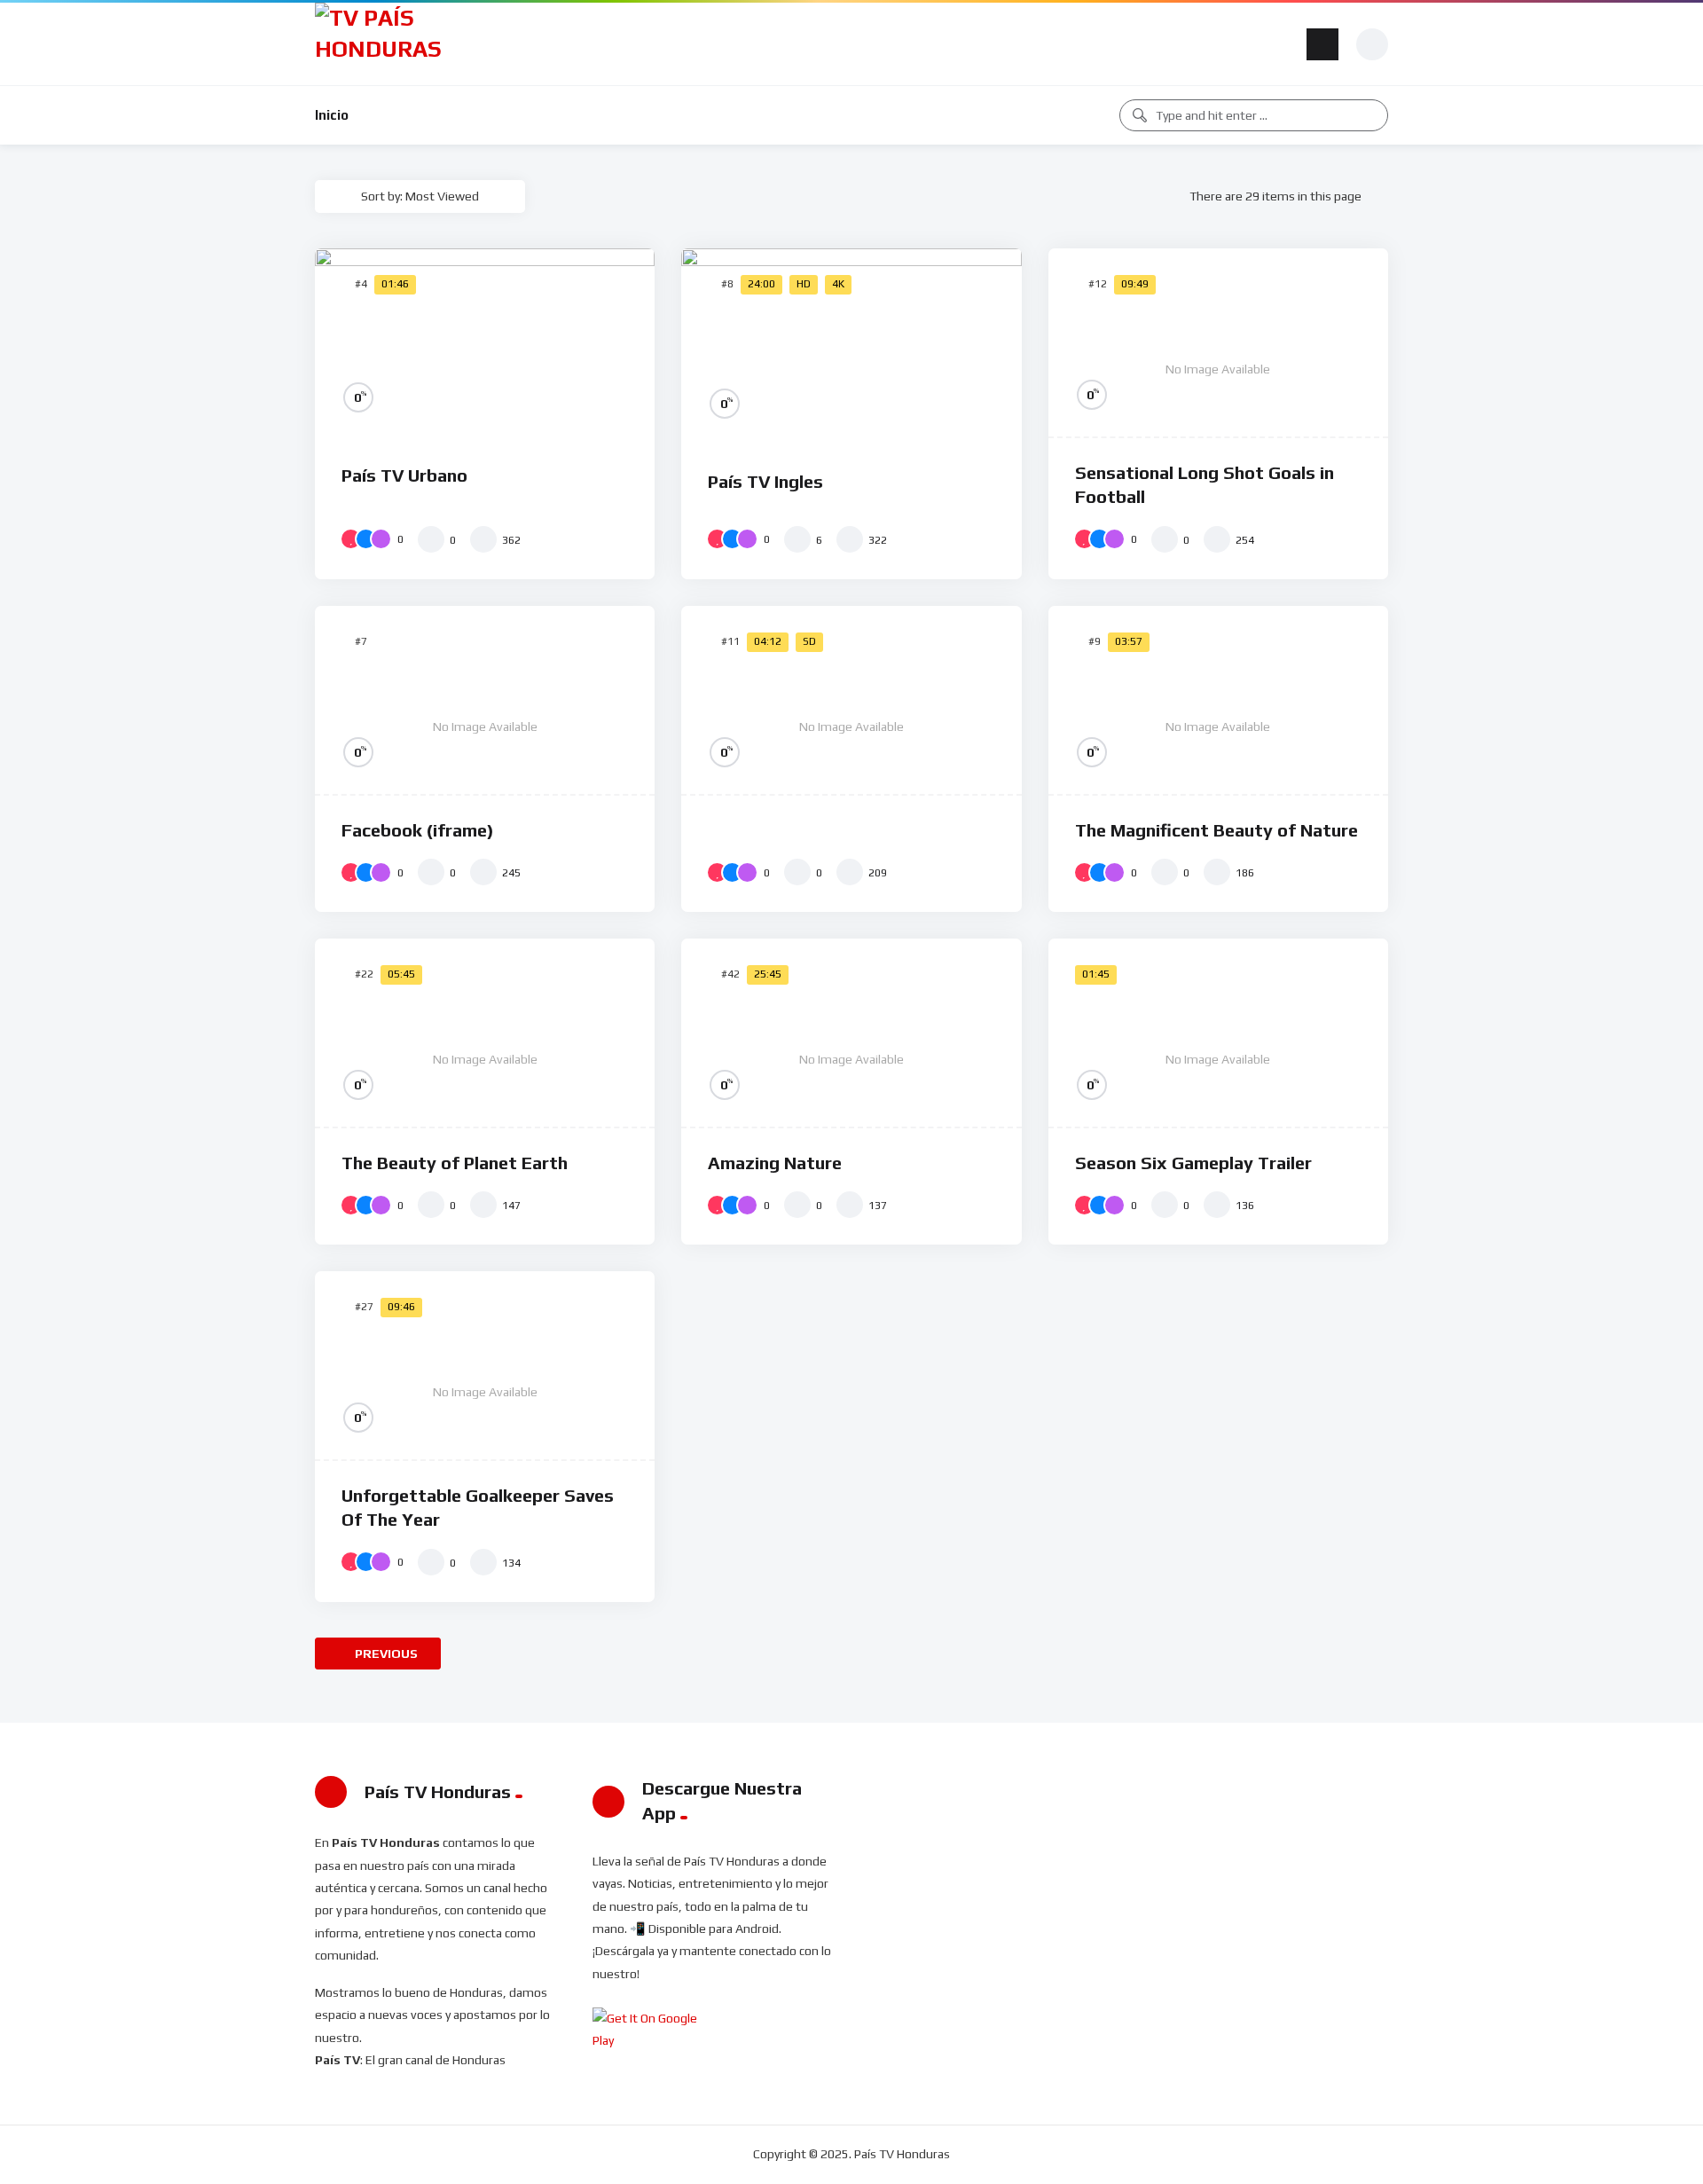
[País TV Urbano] (485, 344)
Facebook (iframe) (418, 830)
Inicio (332, 115)
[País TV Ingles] (851, 348)
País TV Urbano (404, 475)
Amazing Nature (775, 1163)
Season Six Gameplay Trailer (1193, 1163)
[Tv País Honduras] (385, 44)
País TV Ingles (765, 481)
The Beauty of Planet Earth (455, 1163)
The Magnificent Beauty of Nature (1216, 830)
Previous (385, 1654)
